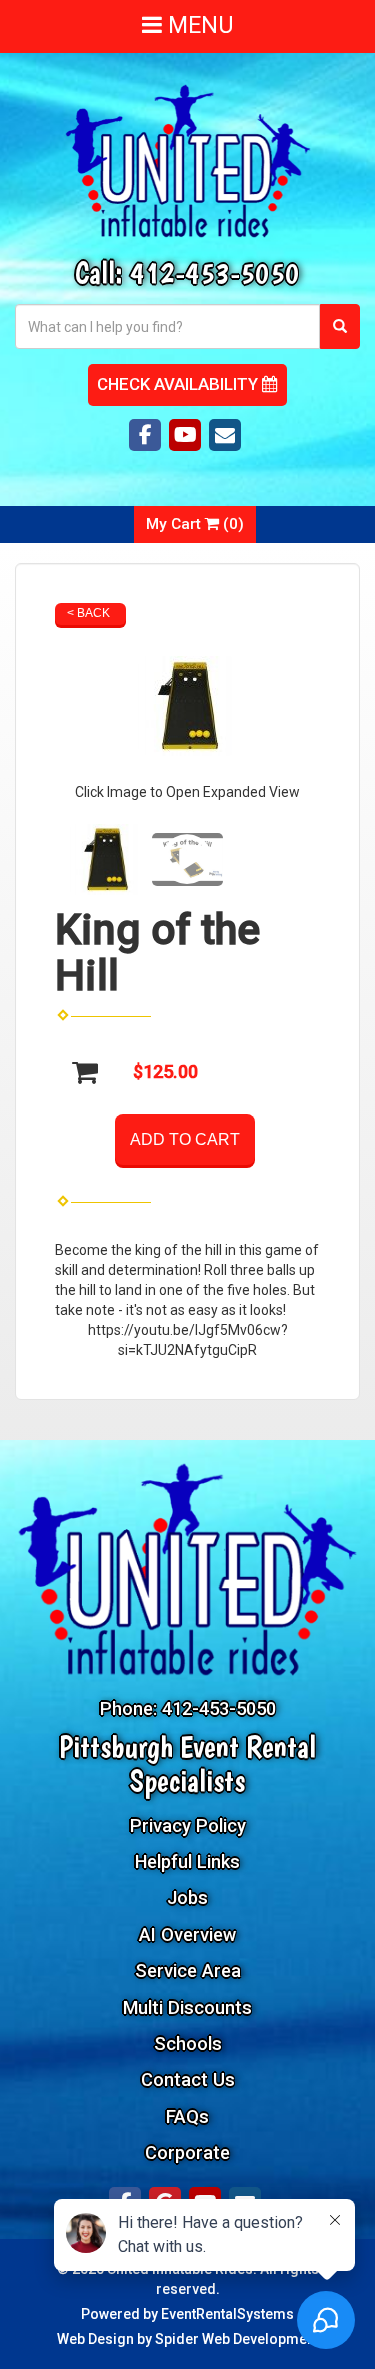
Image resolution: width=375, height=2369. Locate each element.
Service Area (188, 1970)
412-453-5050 (215, 272)
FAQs (187, 2116)
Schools (188, 2043)
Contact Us (188, 2079)
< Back (88, 613)
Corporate (187, 2152)
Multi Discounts (187, 2007)
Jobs (187, 1897)
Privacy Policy (188, 1825)
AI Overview (188, 1934)
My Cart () (195, 524)
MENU (198, 25)
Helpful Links (187, 1861)
